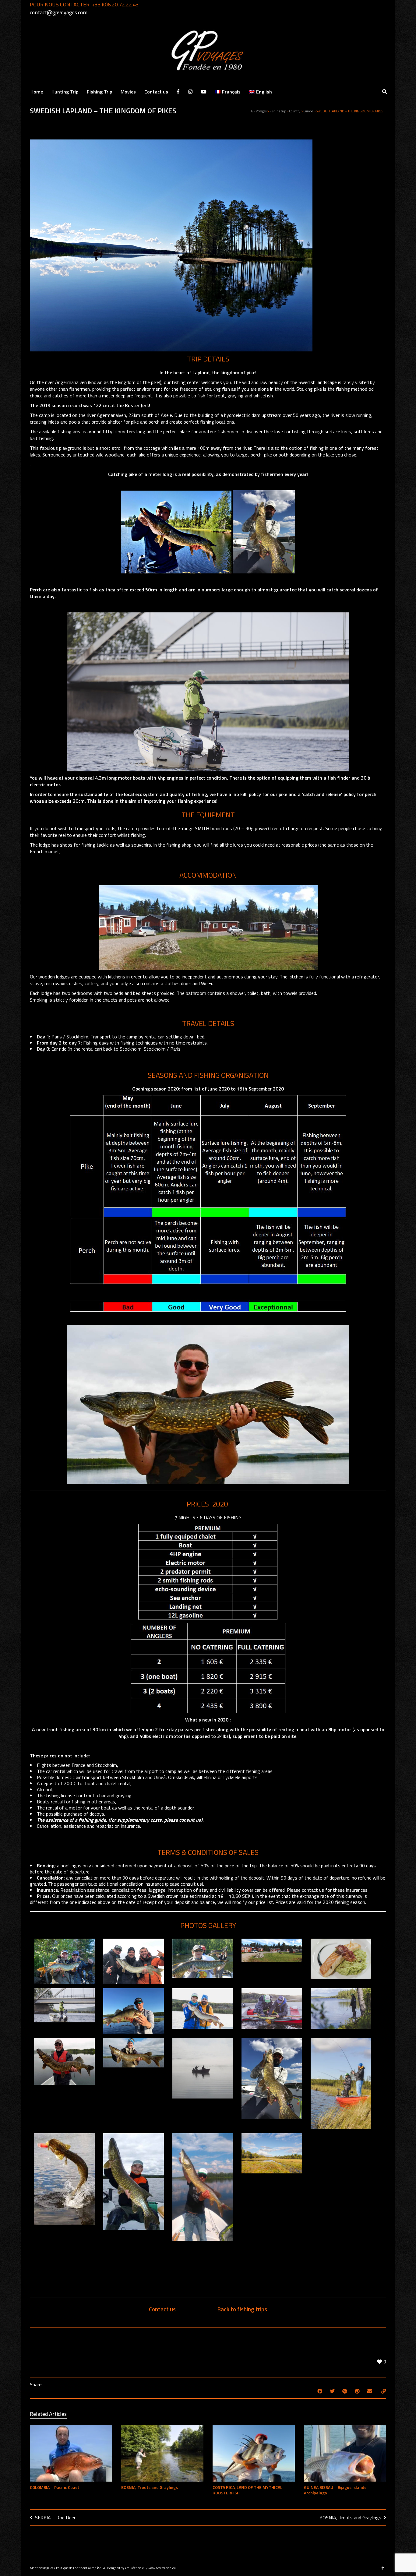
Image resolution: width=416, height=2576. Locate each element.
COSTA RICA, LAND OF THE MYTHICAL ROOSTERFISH (247, 2490)
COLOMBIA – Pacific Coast (55, 2487)
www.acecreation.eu (162, 2568)
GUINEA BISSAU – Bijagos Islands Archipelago (335, 2490)
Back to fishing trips (242, 2309)
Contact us (162, 2309)
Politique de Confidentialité (75, 2568)
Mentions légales (42, 2568)
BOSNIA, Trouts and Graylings (150, 2487)
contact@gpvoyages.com (59, 12)
